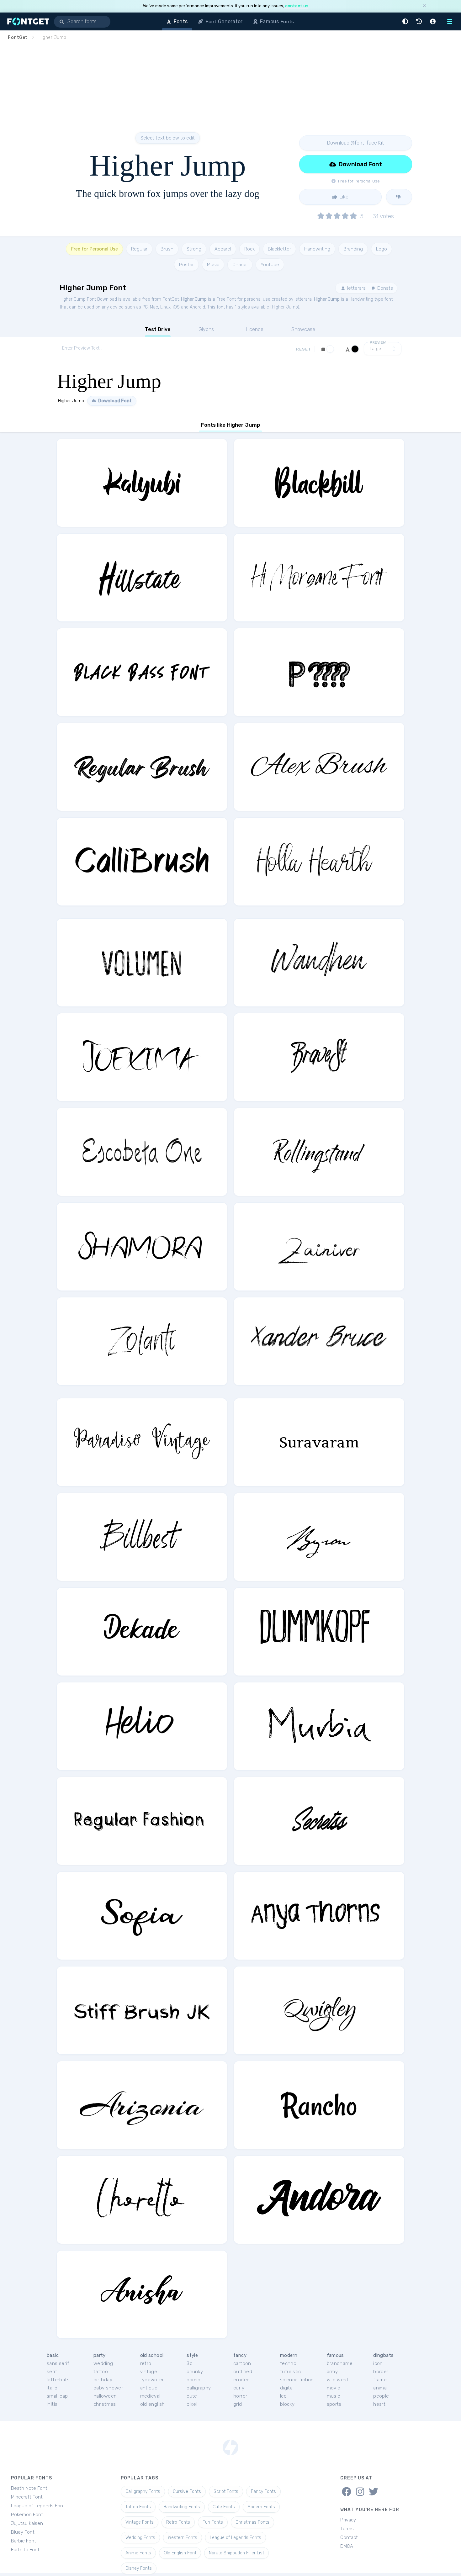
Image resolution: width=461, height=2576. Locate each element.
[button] (406, 21)
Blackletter (279, 249)
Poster (186, 265)
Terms (347, 2529)
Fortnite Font (25, 2550)
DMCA (347, 2546)
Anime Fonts (138, 2553)
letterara (356, 288)
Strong (194, 249)
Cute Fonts (224, 2507)
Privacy (348, 2520)
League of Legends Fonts (236, 2538)
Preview (378, 343)
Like (343, 197)
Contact (349, 2537)
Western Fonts (183, 2538)
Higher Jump (194, 299)
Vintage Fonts (140, 2522)
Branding (353, 249)
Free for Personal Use (94, 249)
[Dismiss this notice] (424, 6)
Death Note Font (29, 2488)
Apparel (223, 249)
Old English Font (180, 2553)
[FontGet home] (27, 21)
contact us (297, 6)
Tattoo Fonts (138, 2507)
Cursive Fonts (187, 2492)
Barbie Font (24, 2541)
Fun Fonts (213, 2522)
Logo (382, 249)
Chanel (240, 265)
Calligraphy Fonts (143, 2492)
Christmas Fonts (252, 2522)
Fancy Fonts (263, 2492)
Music (213, 265)
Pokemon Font (27, 2515)
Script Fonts (226, 2492)
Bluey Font (23, 2532)
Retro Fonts (178, 2522)
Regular (139, 249)
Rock (249, 249)
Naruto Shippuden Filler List (236, 2553)
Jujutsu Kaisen (27, 2523)
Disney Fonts (139, 2568)
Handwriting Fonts (182, 2507)
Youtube (270, 265)
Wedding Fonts (140, 2538)
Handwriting (317, 249)
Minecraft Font (27, 2497)
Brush (167, 249)
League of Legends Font (38, 2506)
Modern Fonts (261, 2507)
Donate (385, 288)
